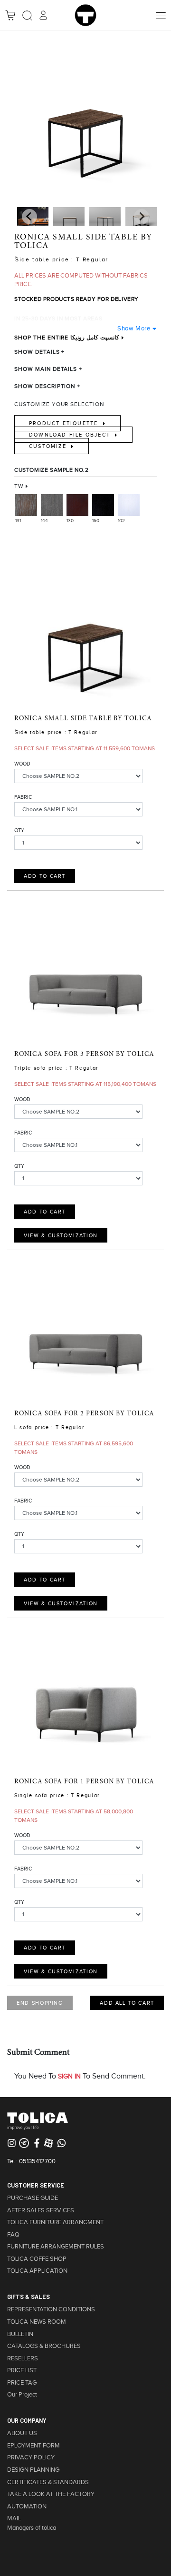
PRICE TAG (22, 2383)
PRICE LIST (22, 2370)
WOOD (22, 764)
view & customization (61, 1235)
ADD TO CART (45, 876)
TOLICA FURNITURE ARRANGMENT (55, 2222)
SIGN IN (69, 2076)
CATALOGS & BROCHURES (44, 2346)
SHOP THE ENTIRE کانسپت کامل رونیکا (67, 338)
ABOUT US (22, 2433)
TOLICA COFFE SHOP (37, 2259)
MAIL (14, 2518)
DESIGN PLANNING (33, 2470)
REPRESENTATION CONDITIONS (51, 2309)
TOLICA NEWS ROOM (37, 2322)
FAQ (13, 2235)
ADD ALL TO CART (127, 2003)
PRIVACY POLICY (31, 2457)
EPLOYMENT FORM (33, 2446)
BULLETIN (20, 2334)
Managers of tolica (32, 2528)
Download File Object (71, 435)
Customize (49, 446)
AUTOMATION (27, 2506)
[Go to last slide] (142, 217)
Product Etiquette (65, 423)
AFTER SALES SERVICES (41, 2210)
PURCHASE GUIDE (33, 2198)
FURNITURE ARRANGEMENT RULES (56, 2247)
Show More (134, 328)
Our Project (22, 2395)
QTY (19, 830)
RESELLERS (23, 2358)
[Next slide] (29, 217)
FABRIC (23, 797)
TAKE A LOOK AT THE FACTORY (51, 2494)
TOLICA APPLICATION (37, 2271)
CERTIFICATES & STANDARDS (48, 2482)
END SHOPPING (40, 2003)
